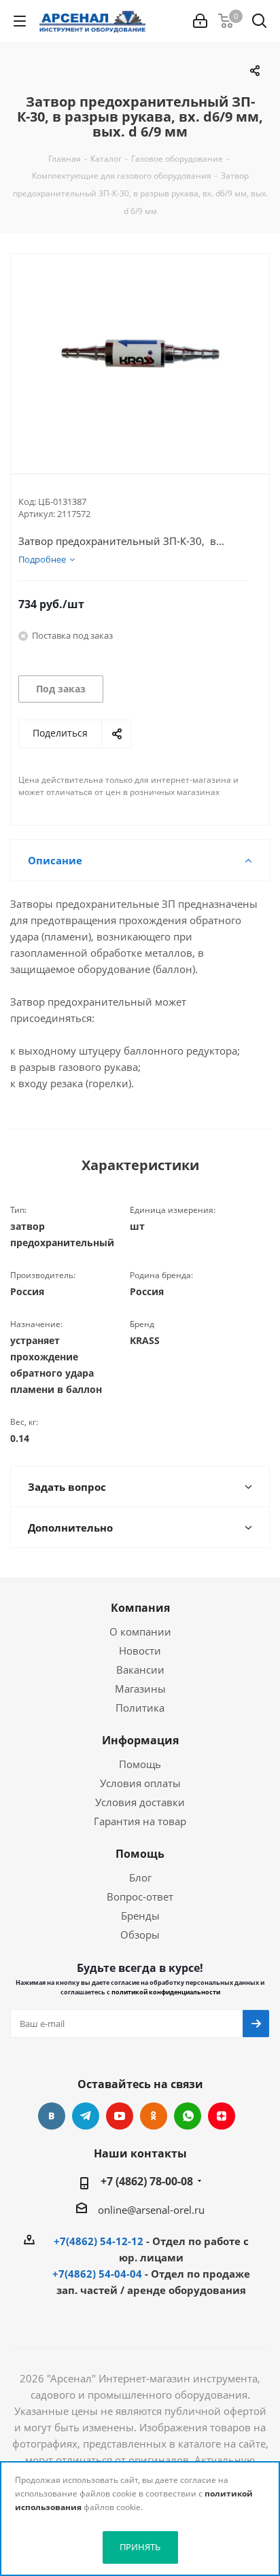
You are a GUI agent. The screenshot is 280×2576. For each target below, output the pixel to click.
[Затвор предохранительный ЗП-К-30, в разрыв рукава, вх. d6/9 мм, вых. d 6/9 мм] (140, 353)
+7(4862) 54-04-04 (97, 2274)
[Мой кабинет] (200, 21)
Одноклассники (154, 2116)
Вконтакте (52, 2116)
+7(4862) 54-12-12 (99, 2241)
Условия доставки (140, 1802)
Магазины (140, 1689)
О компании (140, 1631)
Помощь (140, 1764)
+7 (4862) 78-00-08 (147, 2181)
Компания (140, 1608)
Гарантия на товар (140, 1821)
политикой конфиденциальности (166, 1992)
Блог (140, 1877)
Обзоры (140, 1935)
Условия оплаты (140, 1783)
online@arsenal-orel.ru (151, 2210)
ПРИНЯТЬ (140, 2547)
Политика (140, 1708)
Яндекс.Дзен (222, 2116)
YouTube (120, 2116)
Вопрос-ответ (140, 1896)
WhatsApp (188, 2116)
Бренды (140, 1916)
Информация (140, 1740)
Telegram (86, 2116)
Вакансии (140, 1670)
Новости (140, 1651)
